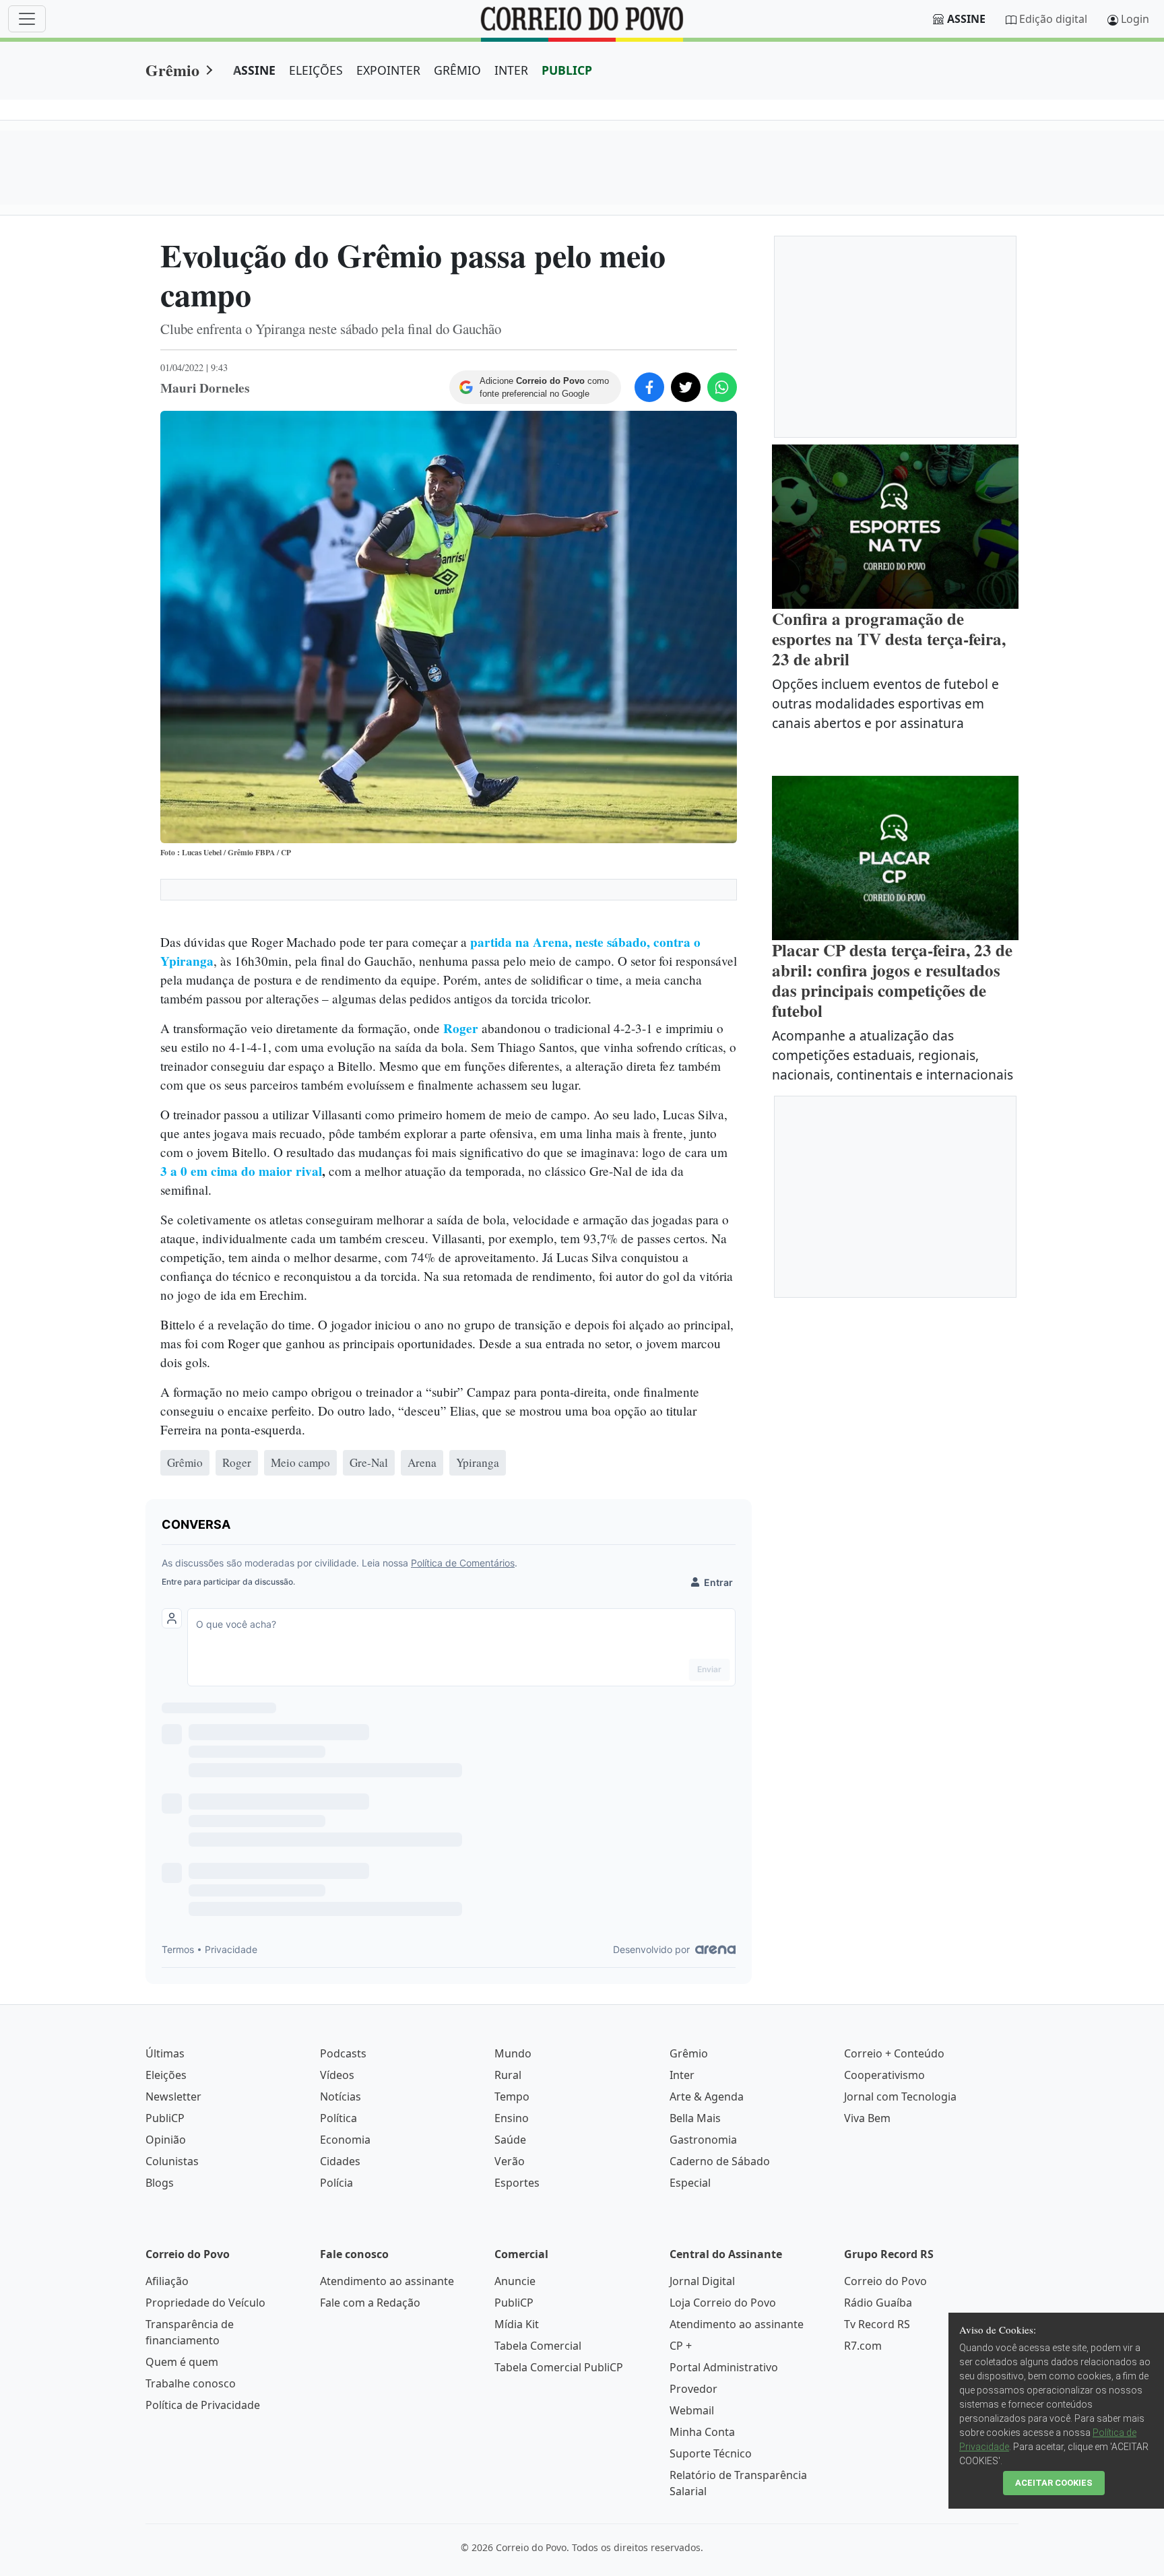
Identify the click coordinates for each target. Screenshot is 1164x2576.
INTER (511, 70)
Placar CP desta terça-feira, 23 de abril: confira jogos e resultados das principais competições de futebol (892, 980)
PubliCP (165, 2118)
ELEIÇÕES (316, 70)
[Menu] (27, 19)
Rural (508, 2075)
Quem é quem (182, 2362)
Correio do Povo (885, 2281)
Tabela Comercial (538, 2346)
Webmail (692, 2410)
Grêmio (172, 70)
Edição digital (1053, 19)
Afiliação (167, 2281)
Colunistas (172, 2161)
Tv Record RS (877, 2324)
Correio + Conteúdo (894, 2053)
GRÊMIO (457, 70)
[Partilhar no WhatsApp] (722, 387)
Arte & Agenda (707, 2096)
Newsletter (173, 2096)
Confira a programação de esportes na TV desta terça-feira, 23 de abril (889, 639)
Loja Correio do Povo (723, 2303)
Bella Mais (695, 2118)
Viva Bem (867, 2118)
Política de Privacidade (203, 2405)
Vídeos (337, 2075)
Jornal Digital (702, 2281)
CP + (681, 2346)
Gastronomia (703, 2140)
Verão (510, 2161)
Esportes (517, 2183)
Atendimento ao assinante (387, 2281)
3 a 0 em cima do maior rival (241, 1171)
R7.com (863, 2346)
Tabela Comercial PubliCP (559, 2367)
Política (338, 2118)
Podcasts (343, 2053)
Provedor (693, 2389)
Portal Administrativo (724, 2367)
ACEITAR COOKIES (1054, 2483)
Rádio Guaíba (878, 2303)
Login (1135, 19)
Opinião (166, 2140)
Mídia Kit (517, 2324)
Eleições (166, 2075)
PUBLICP (567, 70)
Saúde (510, 2140)
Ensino (512, 2118)
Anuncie (515, 2281)
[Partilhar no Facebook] (649, 387)
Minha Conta (702, 2432)
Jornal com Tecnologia (900, 2096)
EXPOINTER (388, 70)
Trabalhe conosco (191, 2383)
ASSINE (254, 70)
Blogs (160, 2183)
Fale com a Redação (370, 2303)
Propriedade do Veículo (205, 2303)
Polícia (336, 2183)
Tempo (512, 2096)
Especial (690, 2183)
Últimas (165, 2053)
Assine (966, 19)
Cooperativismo (884, 2075)
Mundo (513, 2053)
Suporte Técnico (711, 2453)
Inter (682, 2075)
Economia (345, 2140)
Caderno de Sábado (720, 2161)
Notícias (341, 2096)
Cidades (340, 2161)
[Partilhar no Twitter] (686, 387)
